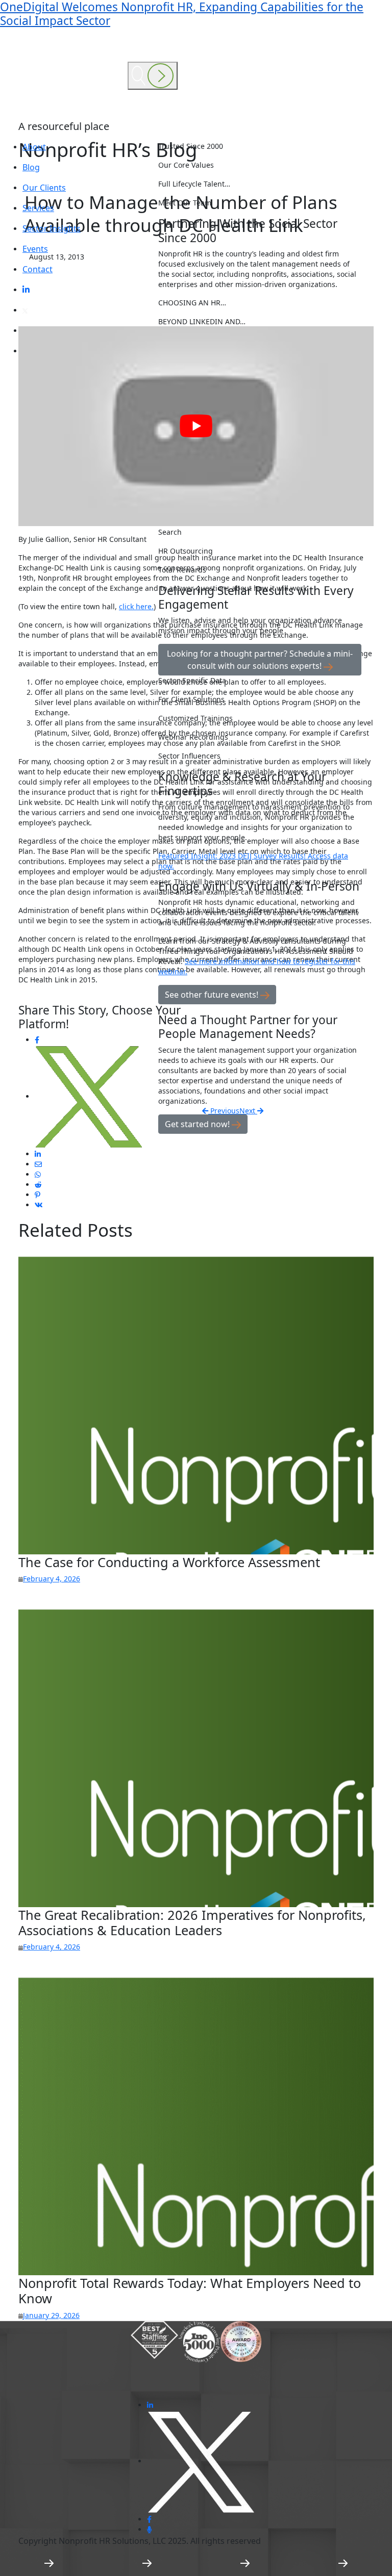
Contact (38, 269)
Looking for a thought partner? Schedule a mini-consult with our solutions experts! (260, 660)
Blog (31, 167)
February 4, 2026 (52, 1579)
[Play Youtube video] (196, 426)
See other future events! (213, 995)
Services (38, 208)
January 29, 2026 (51, 2315)
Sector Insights (52, 228)
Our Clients (44, 188)
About (34, 147)
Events (35, 249)
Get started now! (198, 1124)
